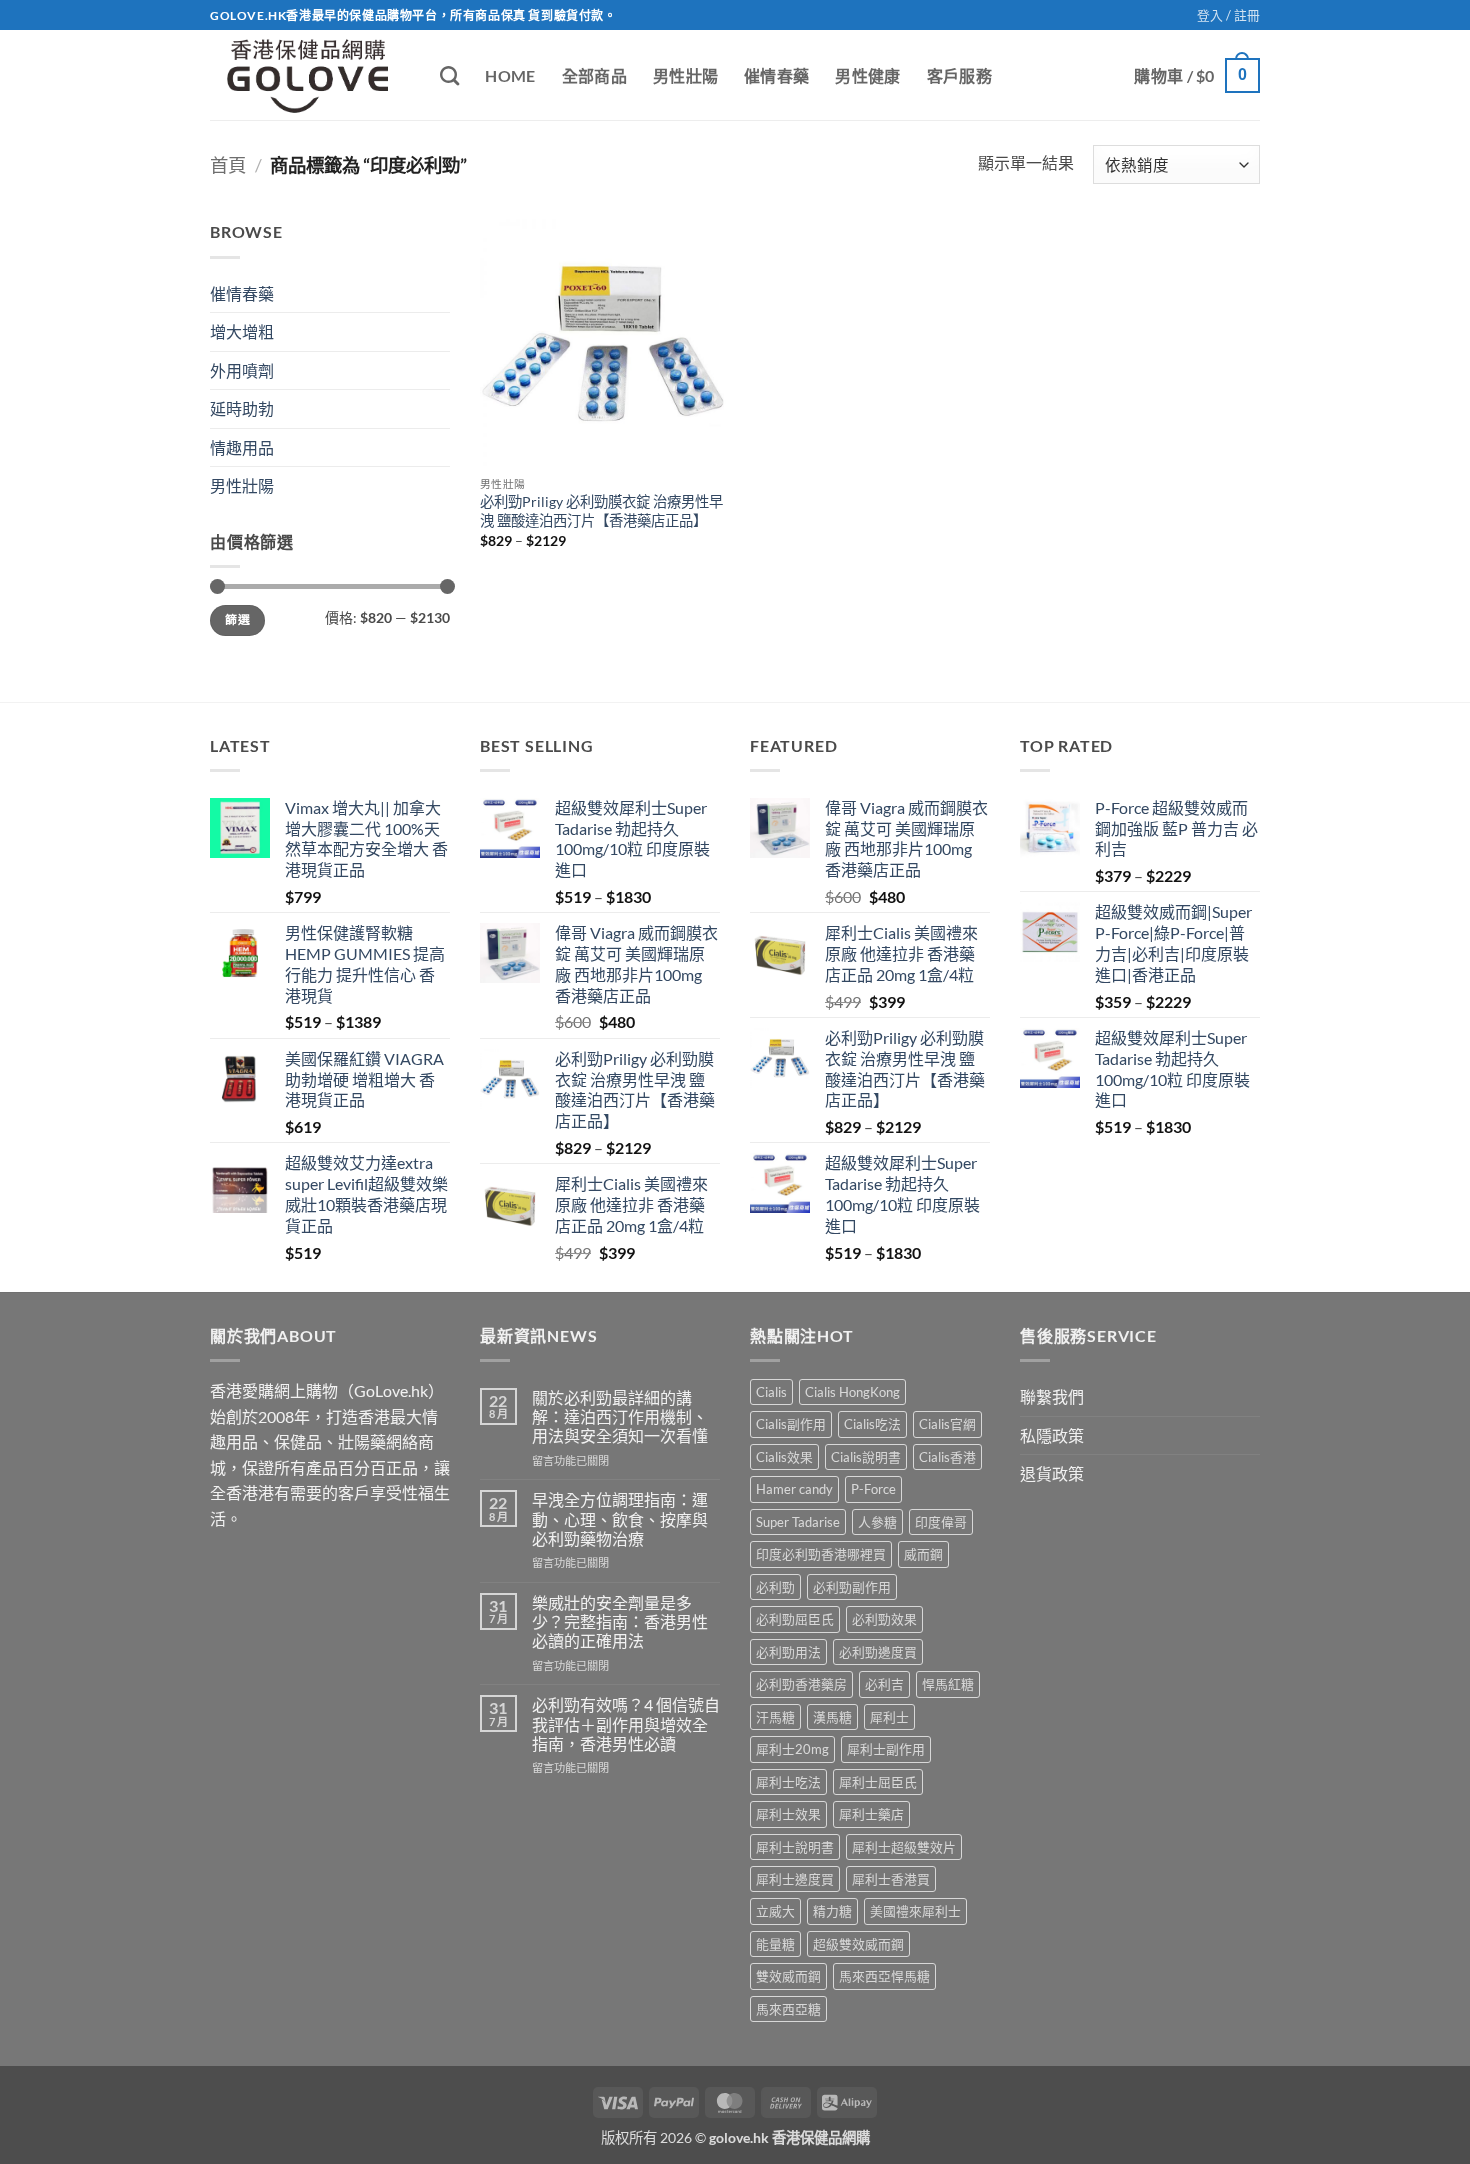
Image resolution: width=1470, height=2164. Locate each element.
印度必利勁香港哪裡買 (821, 1554)
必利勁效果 (884, 1619)
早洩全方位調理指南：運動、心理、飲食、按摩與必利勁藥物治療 (620, 1518)
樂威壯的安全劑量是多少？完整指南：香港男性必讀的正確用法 (620, 1621)
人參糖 (877, 1522)
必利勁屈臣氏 (795, 1619)
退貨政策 (1052, 1473)
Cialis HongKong (852, 1392)
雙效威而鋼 (788, 1976)
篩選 (237, 619)
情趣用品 (242, 447)
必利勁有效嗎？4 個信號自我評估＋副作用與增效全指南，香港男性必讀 (626, 1723)
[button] (1228, 15)
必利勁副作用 (852, 1587)
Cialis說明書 (866, 1457)
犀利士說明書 (795, 1847)
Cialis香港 (947, 1457)
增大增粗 (242, 331)
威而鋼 (923, 1554)
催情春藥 (776, 75)
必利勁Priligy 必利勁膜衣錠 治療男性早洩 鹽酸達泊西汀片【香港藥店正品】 (601, 511)
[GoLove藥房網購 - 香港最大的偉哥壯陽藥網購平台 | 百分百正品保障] (310, 75)
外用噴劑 (242, 370)
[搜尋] (449, 75)
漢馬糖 (832, 1717)
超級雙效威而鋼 (858, 1944)
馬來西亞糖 (788, 2009)
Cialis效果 (784, 1457)
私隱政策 (1052, 1435)
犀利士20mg (792, 1749)
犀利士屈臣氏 (878, 1782)
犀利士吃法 (788, 1782)
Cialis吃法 (872, 1424)
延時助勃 (242, 408)
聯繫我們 (1052, 1396)
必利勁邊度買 (878, 1652)
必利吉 (884, 1684)
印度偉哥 (941, 1522)
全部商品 (594, 75)
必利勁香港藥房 (801, 1684)
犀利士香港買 (891, 1879)
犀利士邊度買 (795, 1879)
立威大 (775, 1911)
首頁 (228, 165)
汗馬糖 (775, 1717)
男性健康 (867, 75)
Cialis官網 (947, 1424)
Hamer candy (794, 1489)
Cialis (771, 1392)
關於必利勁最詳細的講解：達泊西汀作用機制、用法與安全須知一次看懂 (620, 1416)
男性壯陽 (685, 75)
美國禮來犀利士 (915, 1911)
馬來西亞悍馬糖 (884, 1976)
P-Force (873, 1489)
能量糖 (775, 1944)
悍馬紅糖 (948, 1684)
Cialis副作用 (791, 1424)
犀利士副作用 (886, 1749)
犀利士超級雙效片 (904, 1847)
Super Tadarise (798, 1522)
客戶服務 (959, 75)
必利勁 (775, 1587)
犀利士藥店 (871, 1814)
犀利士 (889, 1717)
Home (510, 75)
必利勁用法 (788, 1652)
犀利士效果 (788, 1814)
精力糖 (832, 1911)
